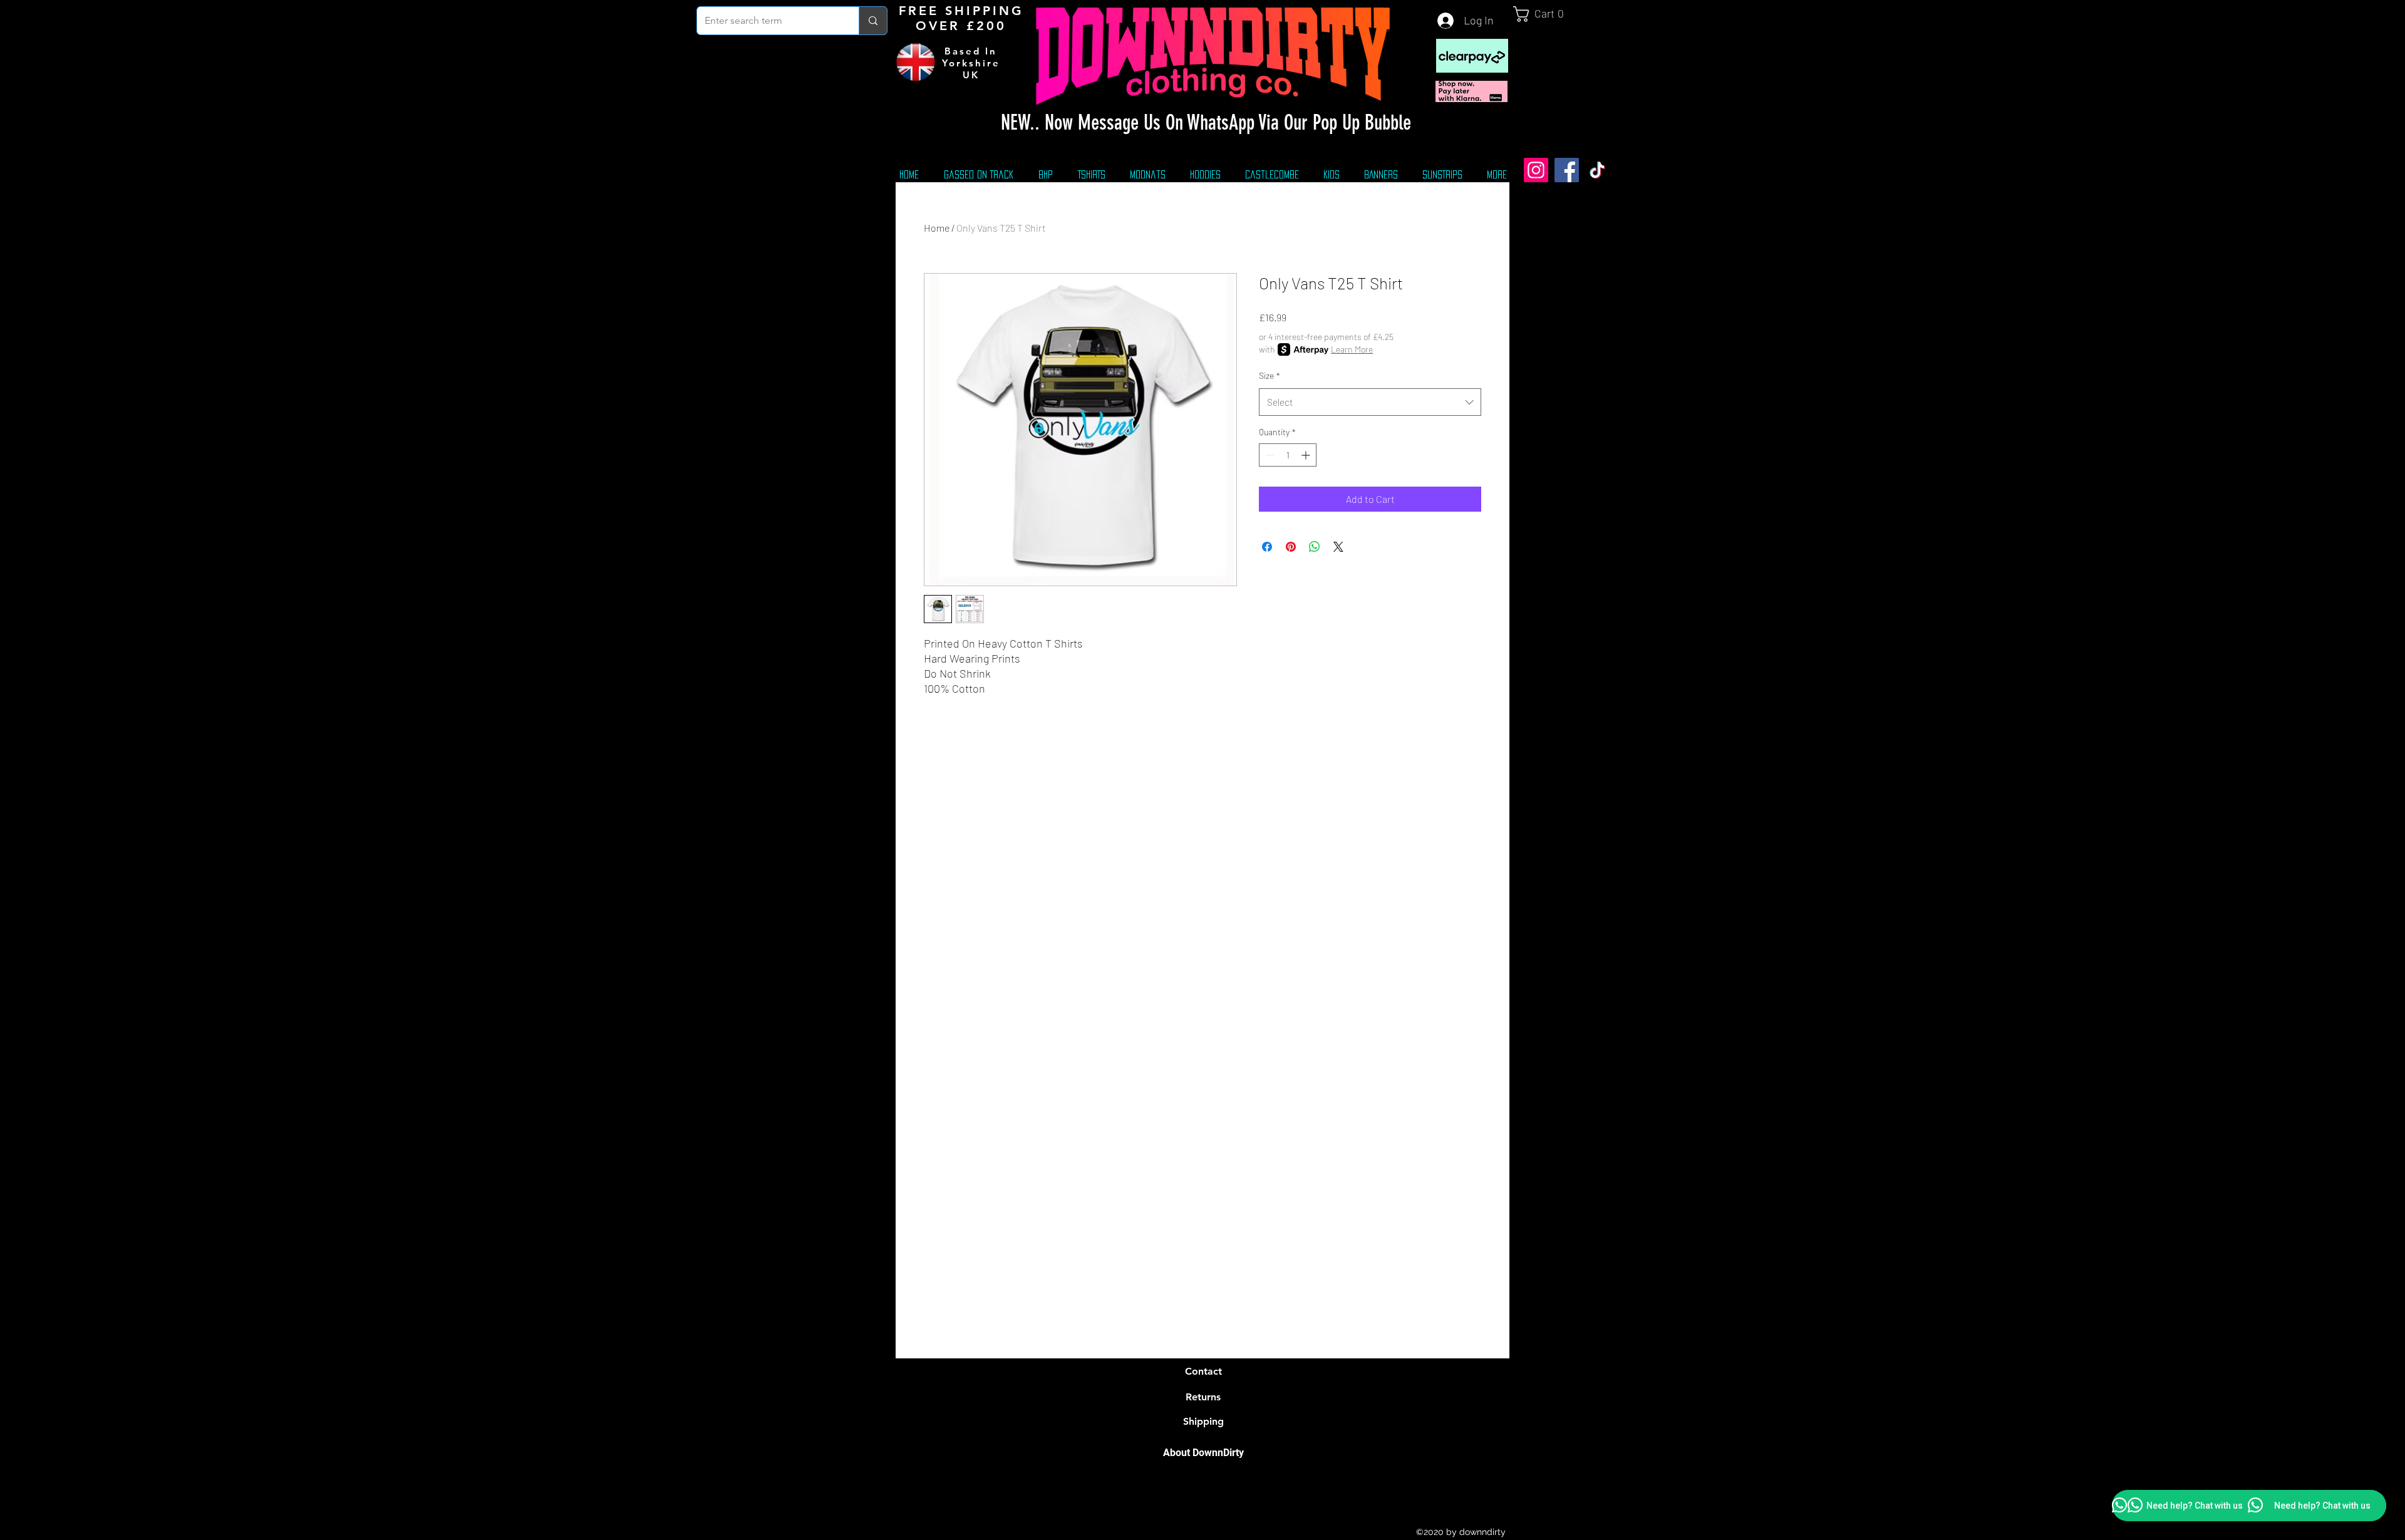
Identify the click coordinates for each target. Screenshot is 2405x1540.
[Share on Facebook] (1267, 547)
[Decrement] (1269, 455)
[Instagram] (1536, 170)
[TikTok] (1597, 170)
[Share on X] (1338, 547)
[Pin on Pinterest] (1291, 547)
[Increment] (1307, 455)
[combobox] (1370, 402)
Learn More (1352, 349)
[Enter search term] (873, 21)
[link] (1544, 14)
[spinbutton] (1288, 455)
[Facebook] (1567, 170)
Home (937, 228)
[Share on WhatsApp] (1315, 547)
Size (1270, 375)
